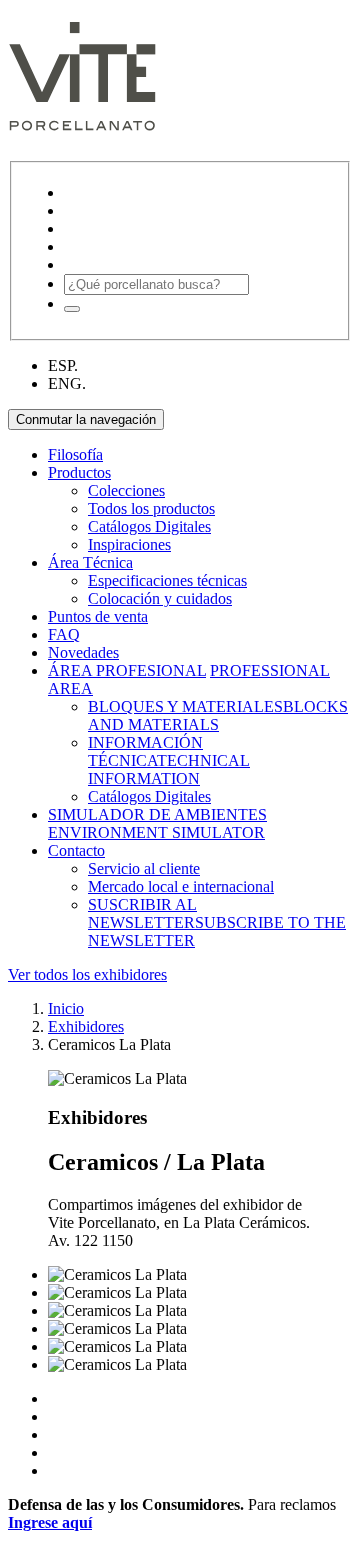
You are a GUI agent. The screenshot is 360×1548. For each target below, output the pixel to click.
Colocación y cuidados (160, 598)
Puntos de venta (98, 616)
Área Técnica (90, 562)
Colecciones (126, 490)
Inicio (66, 1008)
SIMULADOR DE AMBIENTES (157, 814)
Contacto (76, 850)
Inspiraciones (129, 544)
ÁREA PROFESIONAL (127, 670)
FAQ (64, 634)
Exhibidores (86, 1026)
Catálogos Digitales (149, 526)
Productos (79, 472)
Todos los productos (151, 508)
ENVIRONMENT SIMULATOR (156, 832)
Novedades (83, 652)
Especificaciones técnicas (167, 580)
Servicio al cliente (144, 868)
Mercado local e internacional (181, 886)
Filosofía (75, 454)
